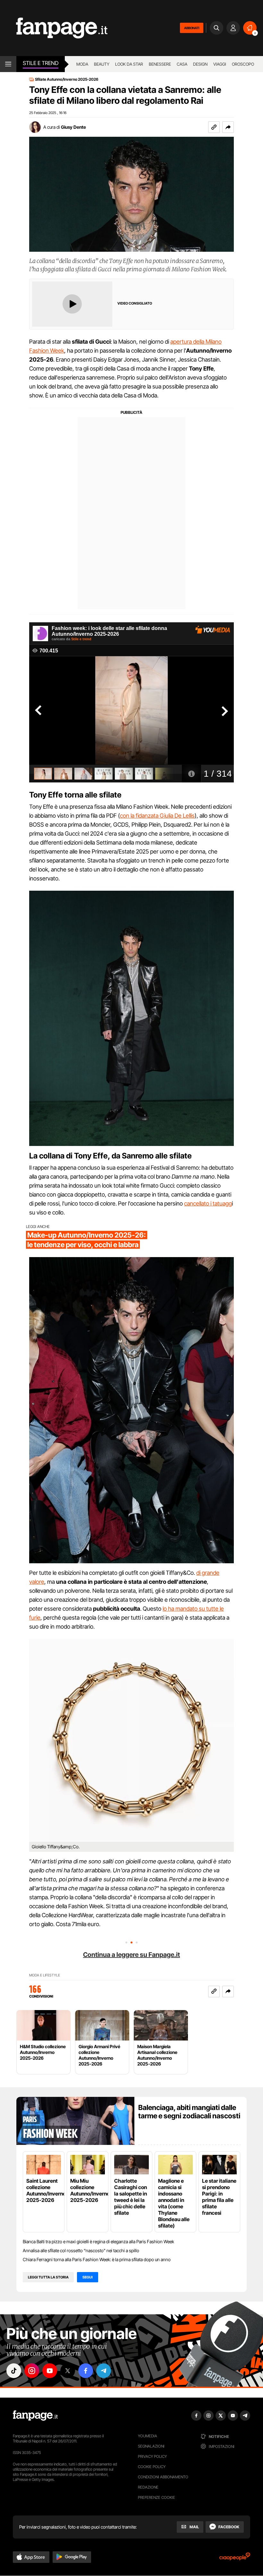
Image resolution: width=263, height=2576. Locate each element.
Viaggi (220, 64)
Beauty (102, 64)
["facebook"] (86, 2371)
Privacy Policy (152, 2456)
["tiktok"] (14, 2371)
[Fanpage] (35, 2416)
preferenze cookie (157, 2497)
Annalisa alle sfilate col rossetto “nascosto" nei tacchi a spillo (81, 2250)
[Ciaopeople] (235, 2559)
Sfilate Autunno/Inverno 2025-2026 (67, 79)
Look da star (129, 64)
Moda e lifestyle (45, 1975)
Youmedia (148, 2436)
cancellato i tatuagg (208, 1203)
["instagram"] (32, 2371)
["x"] (68, 2371)
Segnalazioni (151, 2446)
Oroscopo (243, 64)
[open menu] (8, 64)
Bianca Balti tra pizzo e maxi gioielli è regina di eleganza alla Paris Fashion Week (98, 2241)
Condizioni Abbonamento (163, 2477)
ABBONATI (192, 28)
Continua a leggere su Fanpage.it (131, 1955)
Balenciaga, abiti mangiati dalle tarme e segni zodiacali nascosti (189, 2112)
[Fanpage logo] (54, 28)
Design (200, 64)
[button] (228, 127)
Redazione (148, 2487)
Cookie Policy (152, 2467)
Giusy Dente (73, 127)
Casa (182, 64)
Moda (82, 64)
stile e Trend (41, 63)
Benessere (160, 64)
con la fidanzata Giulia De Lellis (157, 816)
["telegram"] (104, 2371)
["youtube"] (50, 2371)
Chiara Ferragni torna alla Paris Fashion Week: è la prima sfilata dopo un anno (97, 2259)
